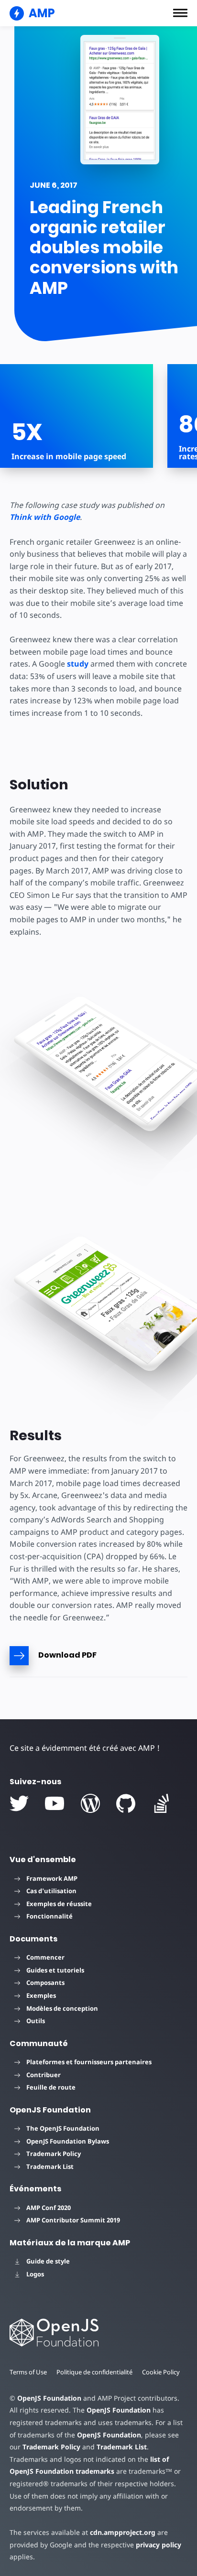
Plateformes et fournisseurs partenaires (89, 2062)
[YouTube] (55, 1803)
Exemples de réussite (59, 1904)
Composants (45, 1983)
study (78, 664)
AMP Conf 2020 (49, 2208)
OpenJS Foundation (49, 2398)
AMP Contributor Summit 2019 (73, 2220)
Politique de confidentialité (94, 2372)
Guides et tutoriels (55, 1970)
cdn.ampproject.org (123, 2532)
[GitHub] (126, 1803)
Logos (35, 2274)
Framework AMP (52, 1878)
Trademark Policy (54, 2154)
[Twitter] (19, 1803)
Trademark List (50, 2166)
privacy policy (159, 2545)
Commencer (45, 1957)
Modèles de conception (62, 2008)
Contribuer (44, 2075)
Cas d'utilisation (51, 1891)
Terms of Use (28, 2372)
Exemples (41, 1995)
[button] (180, 13)
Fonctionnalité (49, 1916)
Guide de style (48, 2261)
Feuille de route (51, 2087)
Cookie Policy (161, 2372)
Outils (36, 2021)
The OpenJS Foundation (63, 2128)
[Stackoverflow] (162, 1803)
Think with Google (45, 517)
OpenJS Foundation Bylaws (68, 2141)
